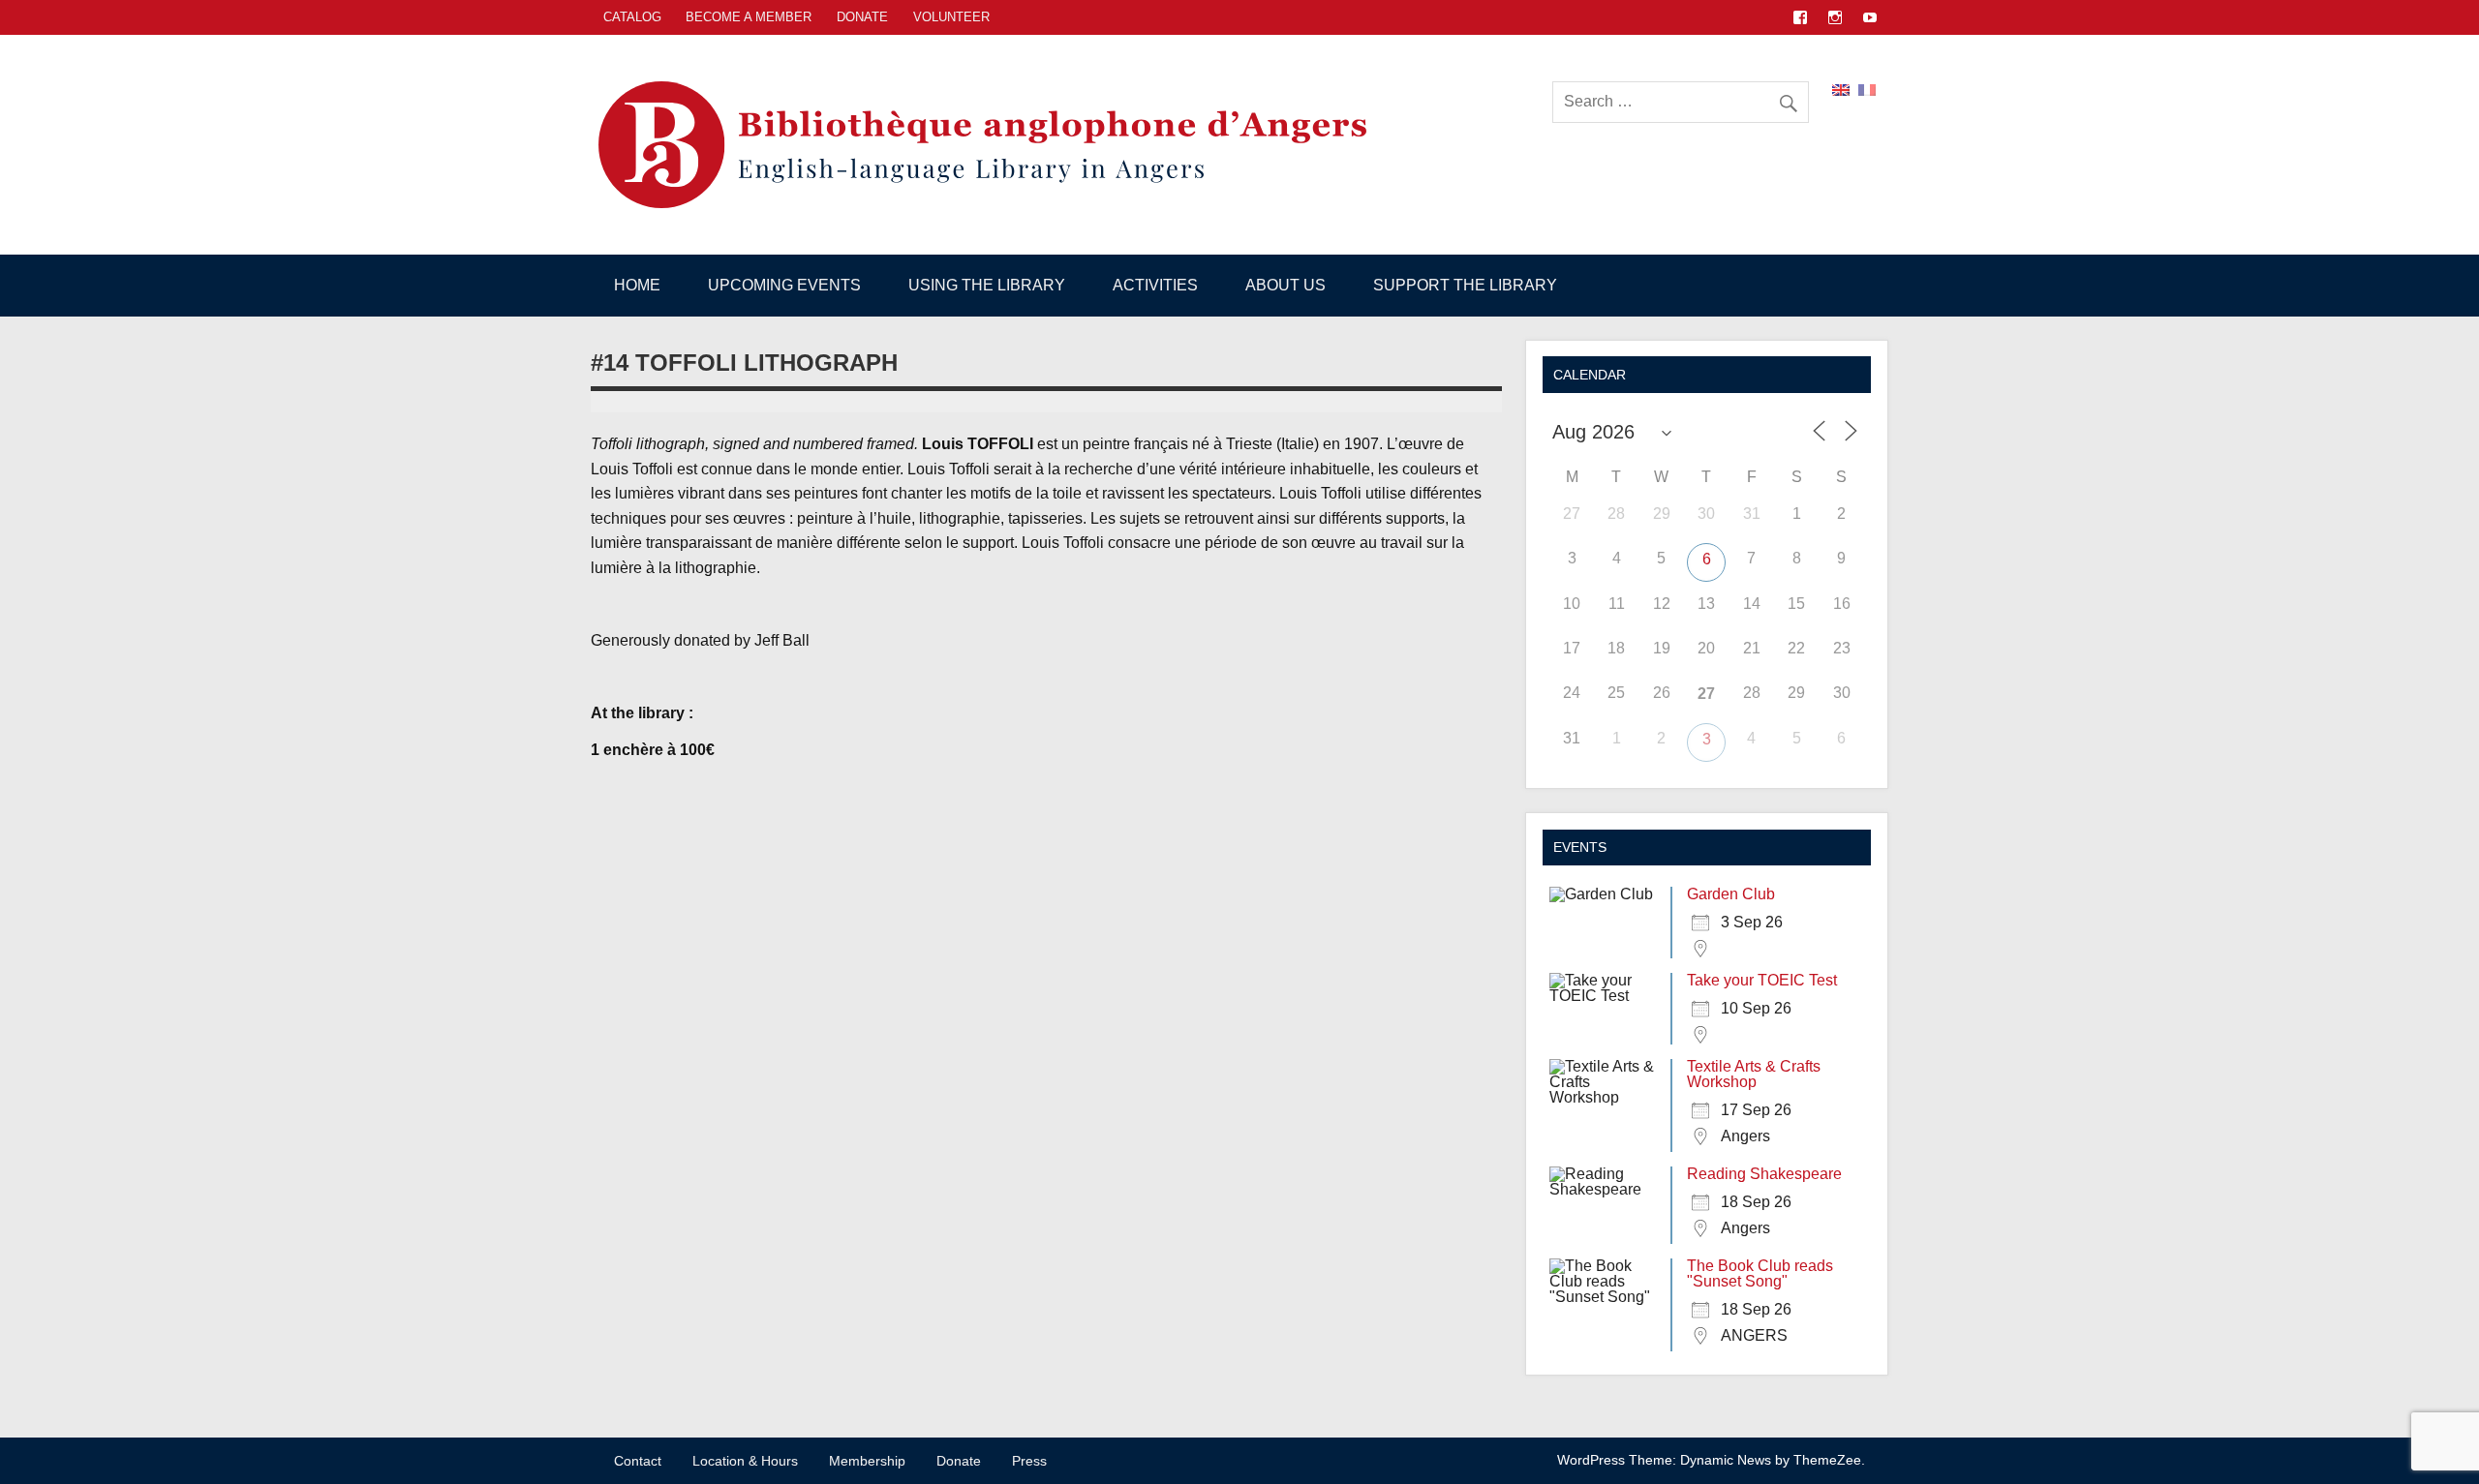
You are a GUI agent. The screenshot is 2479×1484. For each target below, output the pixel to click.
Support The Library (1465, 285)
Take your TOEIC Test (1762, 980)
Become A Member (749, 17)
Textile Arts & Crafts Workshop (1754, 1074)
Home (637, 285)
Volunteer (951, 17)
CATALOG (632, 17)
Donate (862, 17)
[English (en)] (1841, 89)
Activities (1155, 285)
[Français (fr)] (1867, 89)
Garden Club (1731, 894)
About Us (1285, 285)
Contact (638, 1461)
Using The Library (987, 285)
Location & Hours (745, 1461)
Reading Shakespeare (1764, 1174)
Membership (867, 1461)
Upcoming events (784, 285)
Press (1029, 1461)
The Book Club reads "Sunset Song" (1760, 1273)
